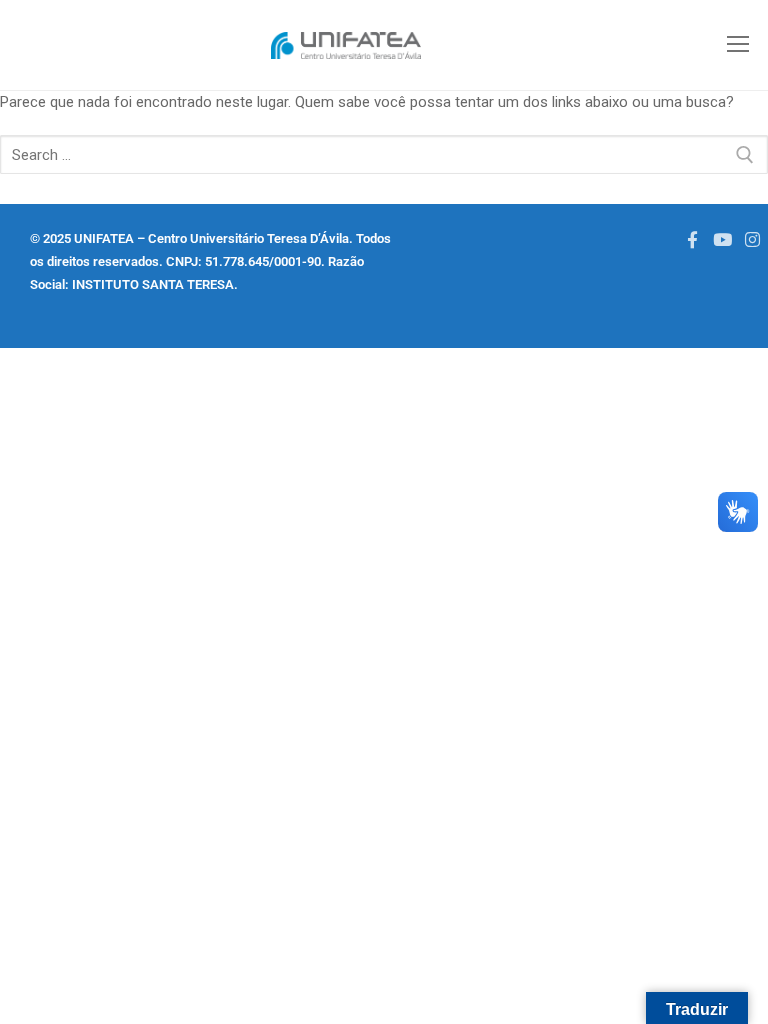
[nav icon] (737, 45)
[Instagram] (753, 239)
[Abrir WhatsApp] (50, 973)
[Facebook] (692, 239)
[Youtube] (722, 239)
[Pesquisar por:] (384, 154)
